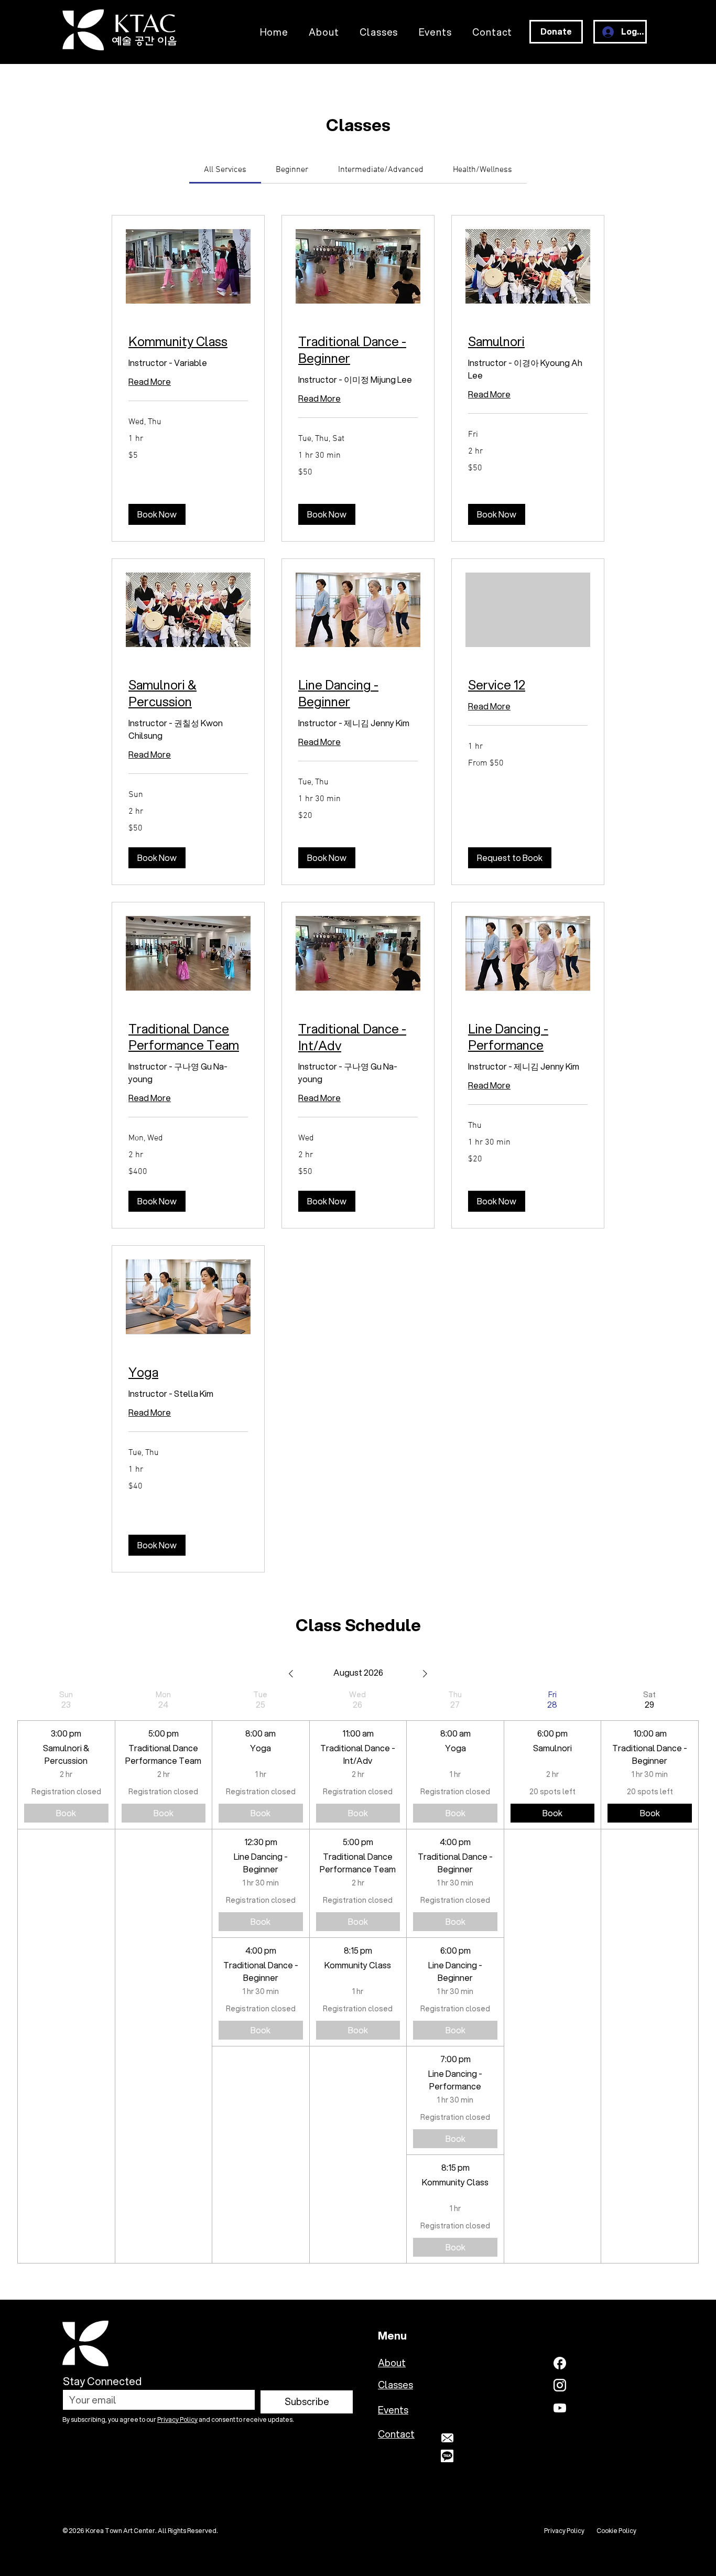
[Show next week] (425, 1674)
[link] (225, 170)
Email (470, 2438)
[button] (157, 514)
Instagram (597, 2385)
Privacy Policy (177, 2419)
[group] (66, 1977)
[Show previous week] (291, 1674)
